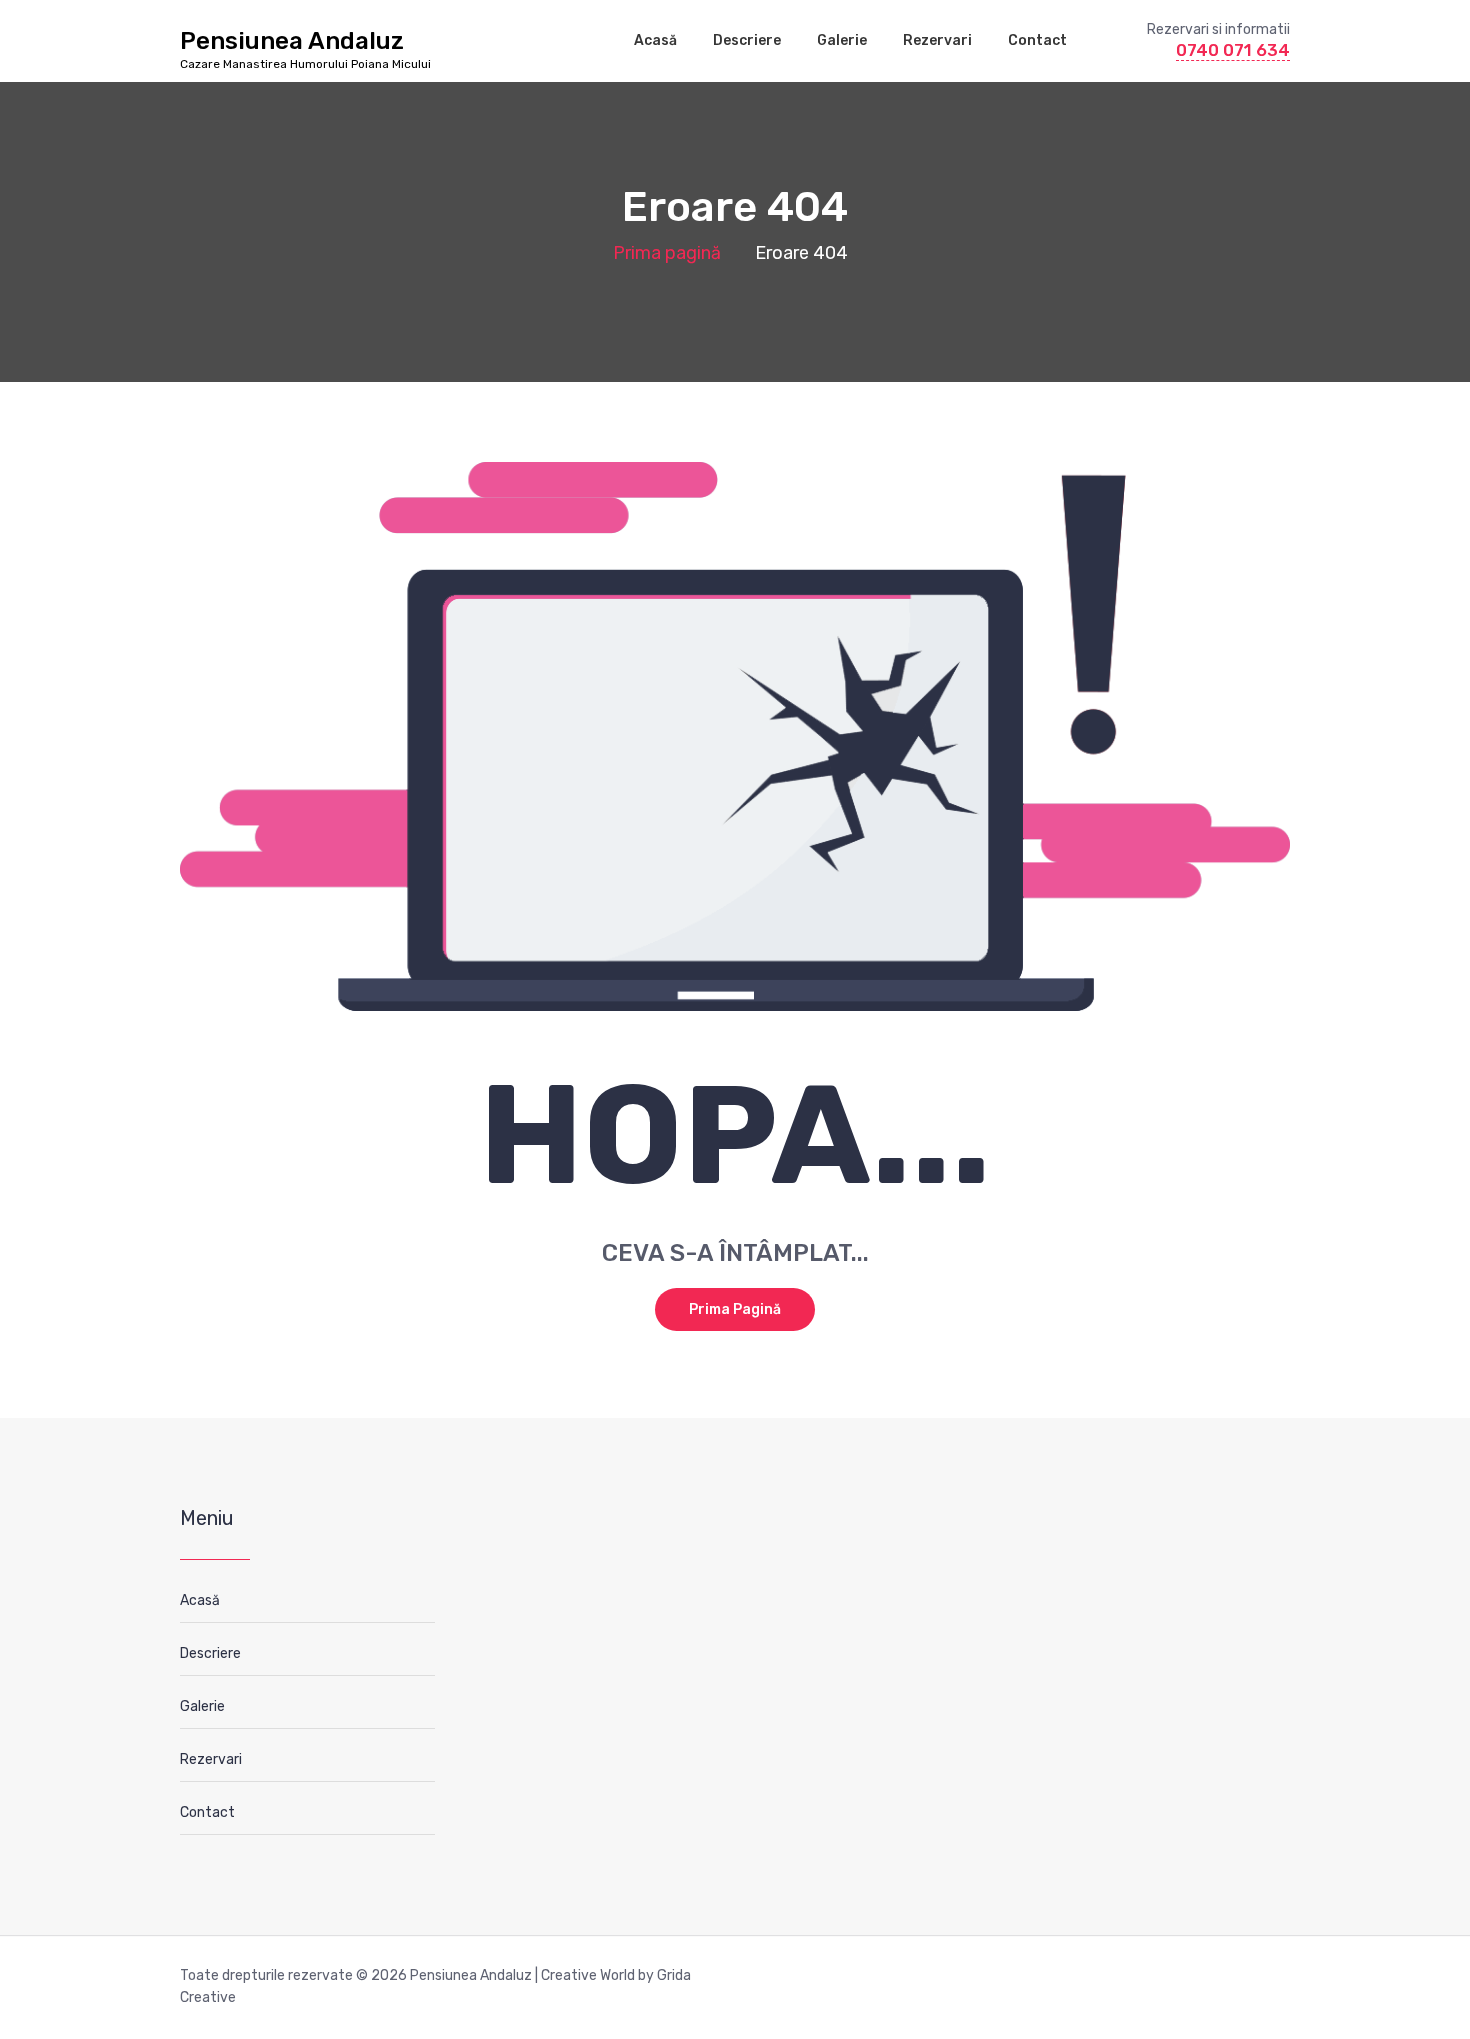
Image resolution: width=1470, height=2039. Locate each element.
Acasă (655, 40)
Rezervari (937, 40)
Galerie (842, 40)
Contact (1037, 40)
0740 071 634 (1233, 50)
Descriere (747, 40)
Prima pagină (667, 253)
